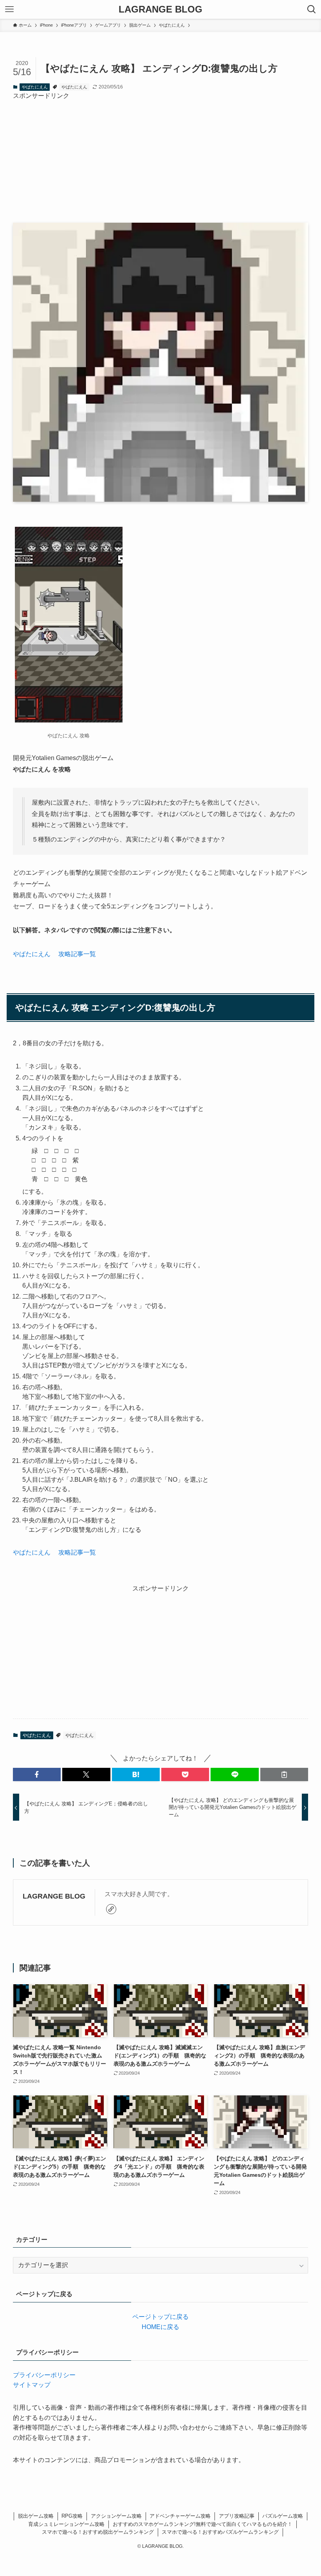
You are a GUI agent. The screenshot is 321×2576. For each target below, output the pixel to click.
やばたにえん (35, 87)
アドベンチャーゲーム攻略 (180, 2516)
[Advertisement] (160, 155)
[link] (111, 1909)
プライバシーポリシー (44, 2375)
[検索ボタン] (312, 9)
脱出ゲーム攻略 (36, 2516)
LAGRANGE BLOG (160, 9)
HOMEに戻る (160, 2327)
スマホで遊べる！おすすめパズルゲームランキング (220, 2532)
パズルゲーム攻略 (283, 2516)
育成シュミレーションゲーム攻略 (66, 2524)
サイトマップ (32, 2385)
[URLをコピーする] (284, 1774)
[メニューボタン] (9, 9)
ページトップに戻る (160, 2317)
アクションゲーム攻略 (116, 2516)
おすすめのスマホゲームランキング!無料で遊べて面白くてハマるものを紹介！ (203, 2524)
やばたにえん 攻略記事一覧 (54, 954)
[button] (37, 1774)
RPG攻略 (72, 2516)
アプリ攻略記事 (237, 2516)
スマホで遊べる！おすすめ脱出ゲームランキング (98, 2532)
